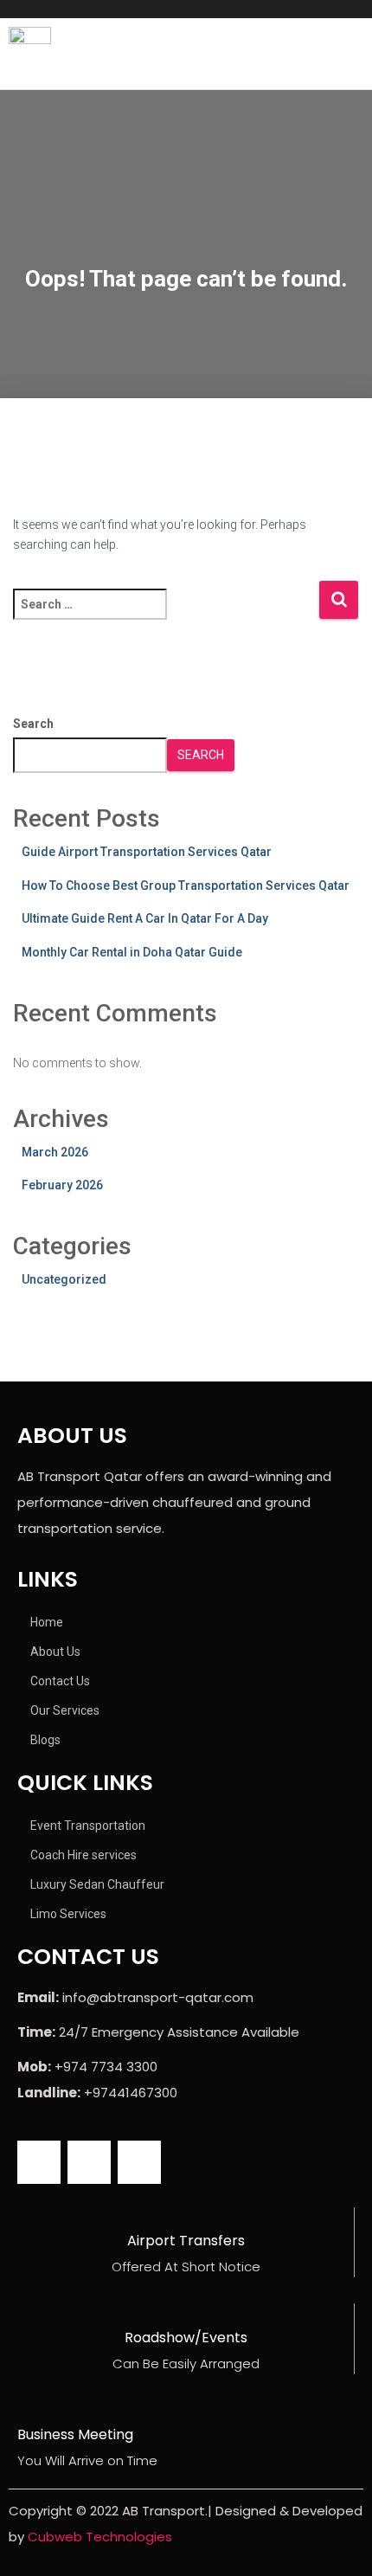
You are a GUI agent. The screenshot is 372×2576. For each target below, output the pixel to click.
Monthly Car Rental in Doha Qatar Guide (132, 952)
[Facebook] (39, 2162)
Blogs (45, 1740)
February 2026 (62, 1185)
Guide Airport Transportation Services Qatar (147, 852)
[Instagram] (89, 2162)
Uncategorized (64, 1279)
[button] (279, 53)
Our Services (65, 1710)
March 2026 (55, 1152)
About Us (55, 1652)
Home (47, 1622)
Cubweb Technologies (100, 2537)
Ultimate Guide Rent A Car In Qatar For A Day (145, 918)
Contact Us (60, 1681)
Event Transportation (88, 1826)
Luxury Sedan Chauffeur (97, 1884)
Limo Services (68, 1914)
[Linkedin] (139, 2162)
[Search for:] (166, 616)
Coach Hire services (83, 1855)
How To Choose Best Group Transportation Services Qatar (186, 885)
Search (33, 724)
